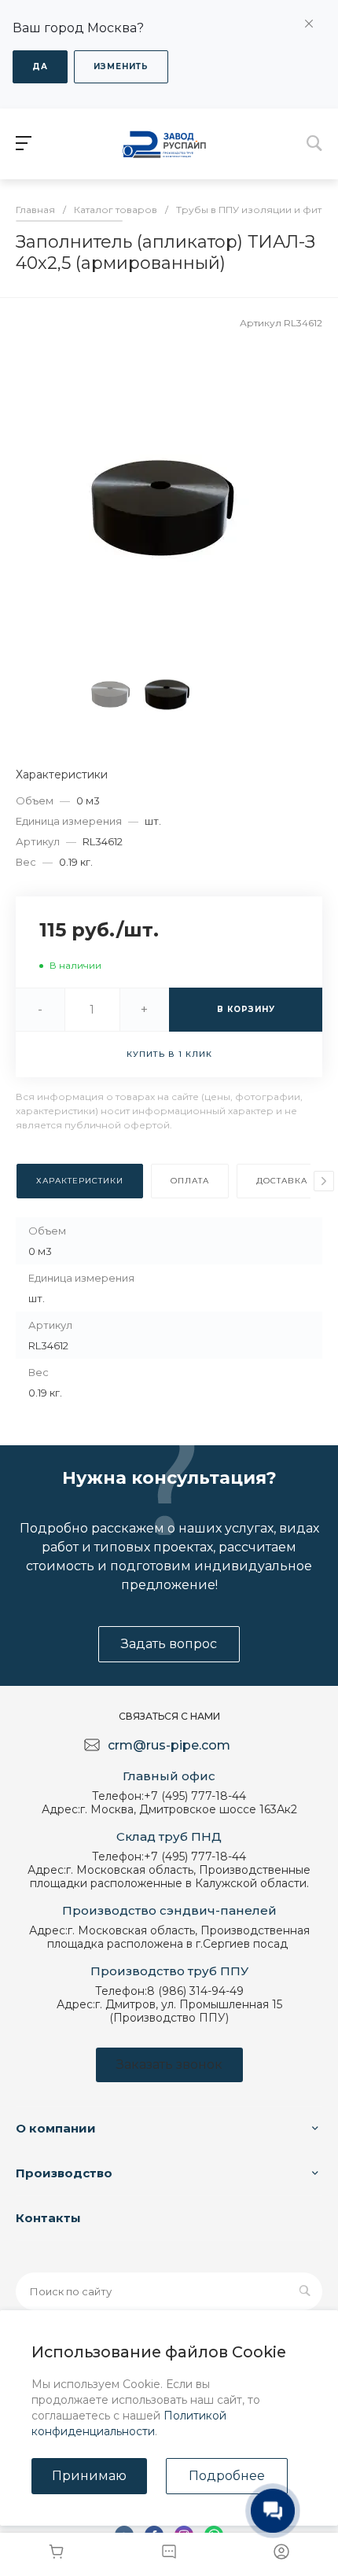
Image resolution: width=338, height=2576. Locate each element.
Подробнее (227, 2476)
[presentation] (324, 1181)
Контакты (48, 2218)
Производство (64, 2173)
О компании (56, 2128)
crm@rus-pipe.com (169, 1745)
